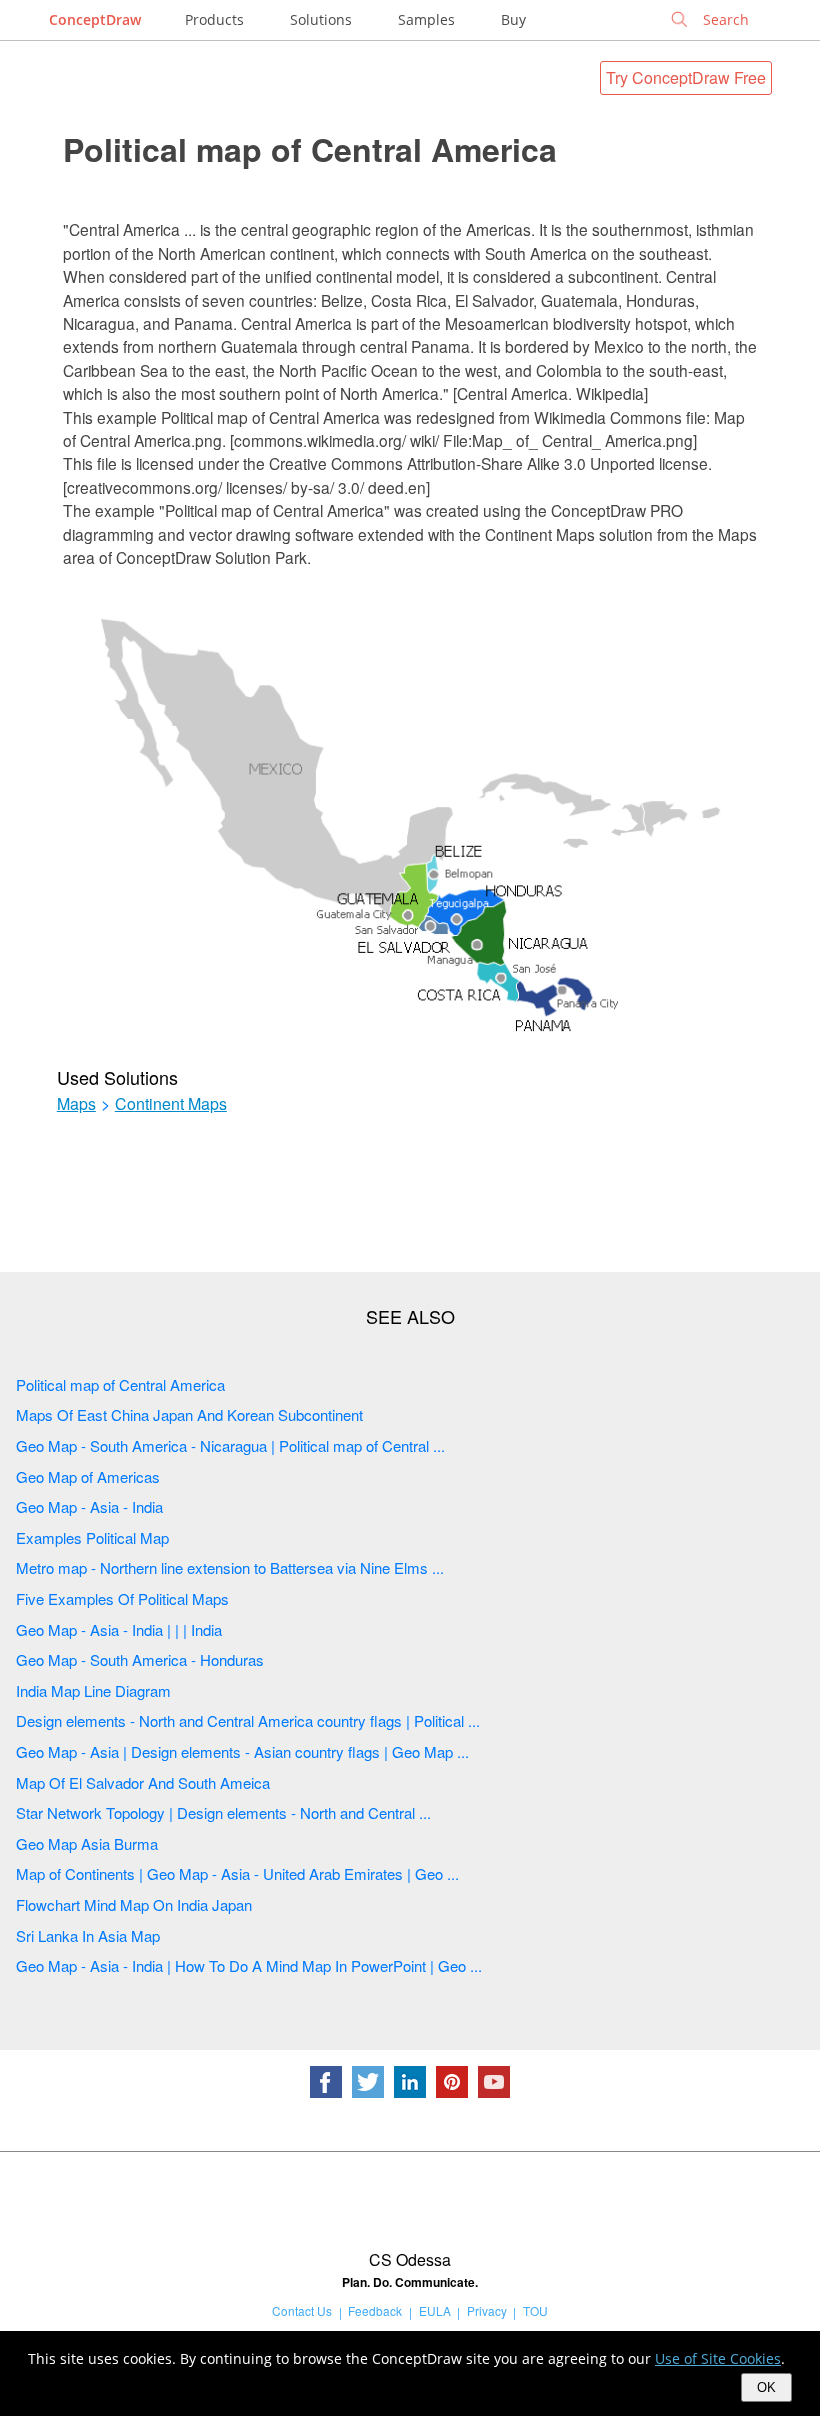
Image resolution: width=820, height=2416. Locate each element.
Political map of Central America (310, 149)
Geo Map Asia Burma (87, 1843)
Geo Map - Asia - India (89, 1506)
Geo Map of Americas (88, 1476)
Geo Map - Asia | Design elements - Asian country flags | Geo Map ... (242, 1751)
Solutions (321, 19)
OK (766, 2387)
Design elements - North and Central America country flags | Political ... (248, 1720)
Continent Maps (171, 1104)
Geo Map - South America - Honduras (140, 1659)
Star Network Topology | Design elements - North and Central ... (223, 1812)
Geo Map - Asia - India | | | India (119, 1629)
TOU (535, 2310)
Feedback (375, 2310)
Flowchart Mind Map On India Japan (134, 1904)
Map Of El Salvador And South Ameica (143, 1782)
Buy (513, 19)
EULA (435, 2310)
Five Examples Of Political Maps (122, 1598)
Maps (76, 1104)
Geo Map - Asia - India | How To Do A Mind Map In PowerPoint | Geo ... (249, 1965)
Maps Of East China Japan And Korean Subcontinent (189, 1414)
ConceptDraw (95, 19)
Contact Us (302, 2310)
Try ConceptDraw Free (686, 77)
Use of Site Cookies (718, 2358)
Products (214, 19)
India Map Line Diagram (93, 1690)
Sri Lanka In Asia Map (88, 1935)
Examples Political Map (92, 1537)
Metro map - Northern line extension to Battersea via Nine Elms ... (230, 1567)
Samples (426, 19)
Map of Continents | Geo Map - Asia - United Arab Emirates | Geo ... (237, 1873)
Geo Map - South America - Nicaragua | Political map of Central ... (230, 1445)
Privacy (487, 2310)
